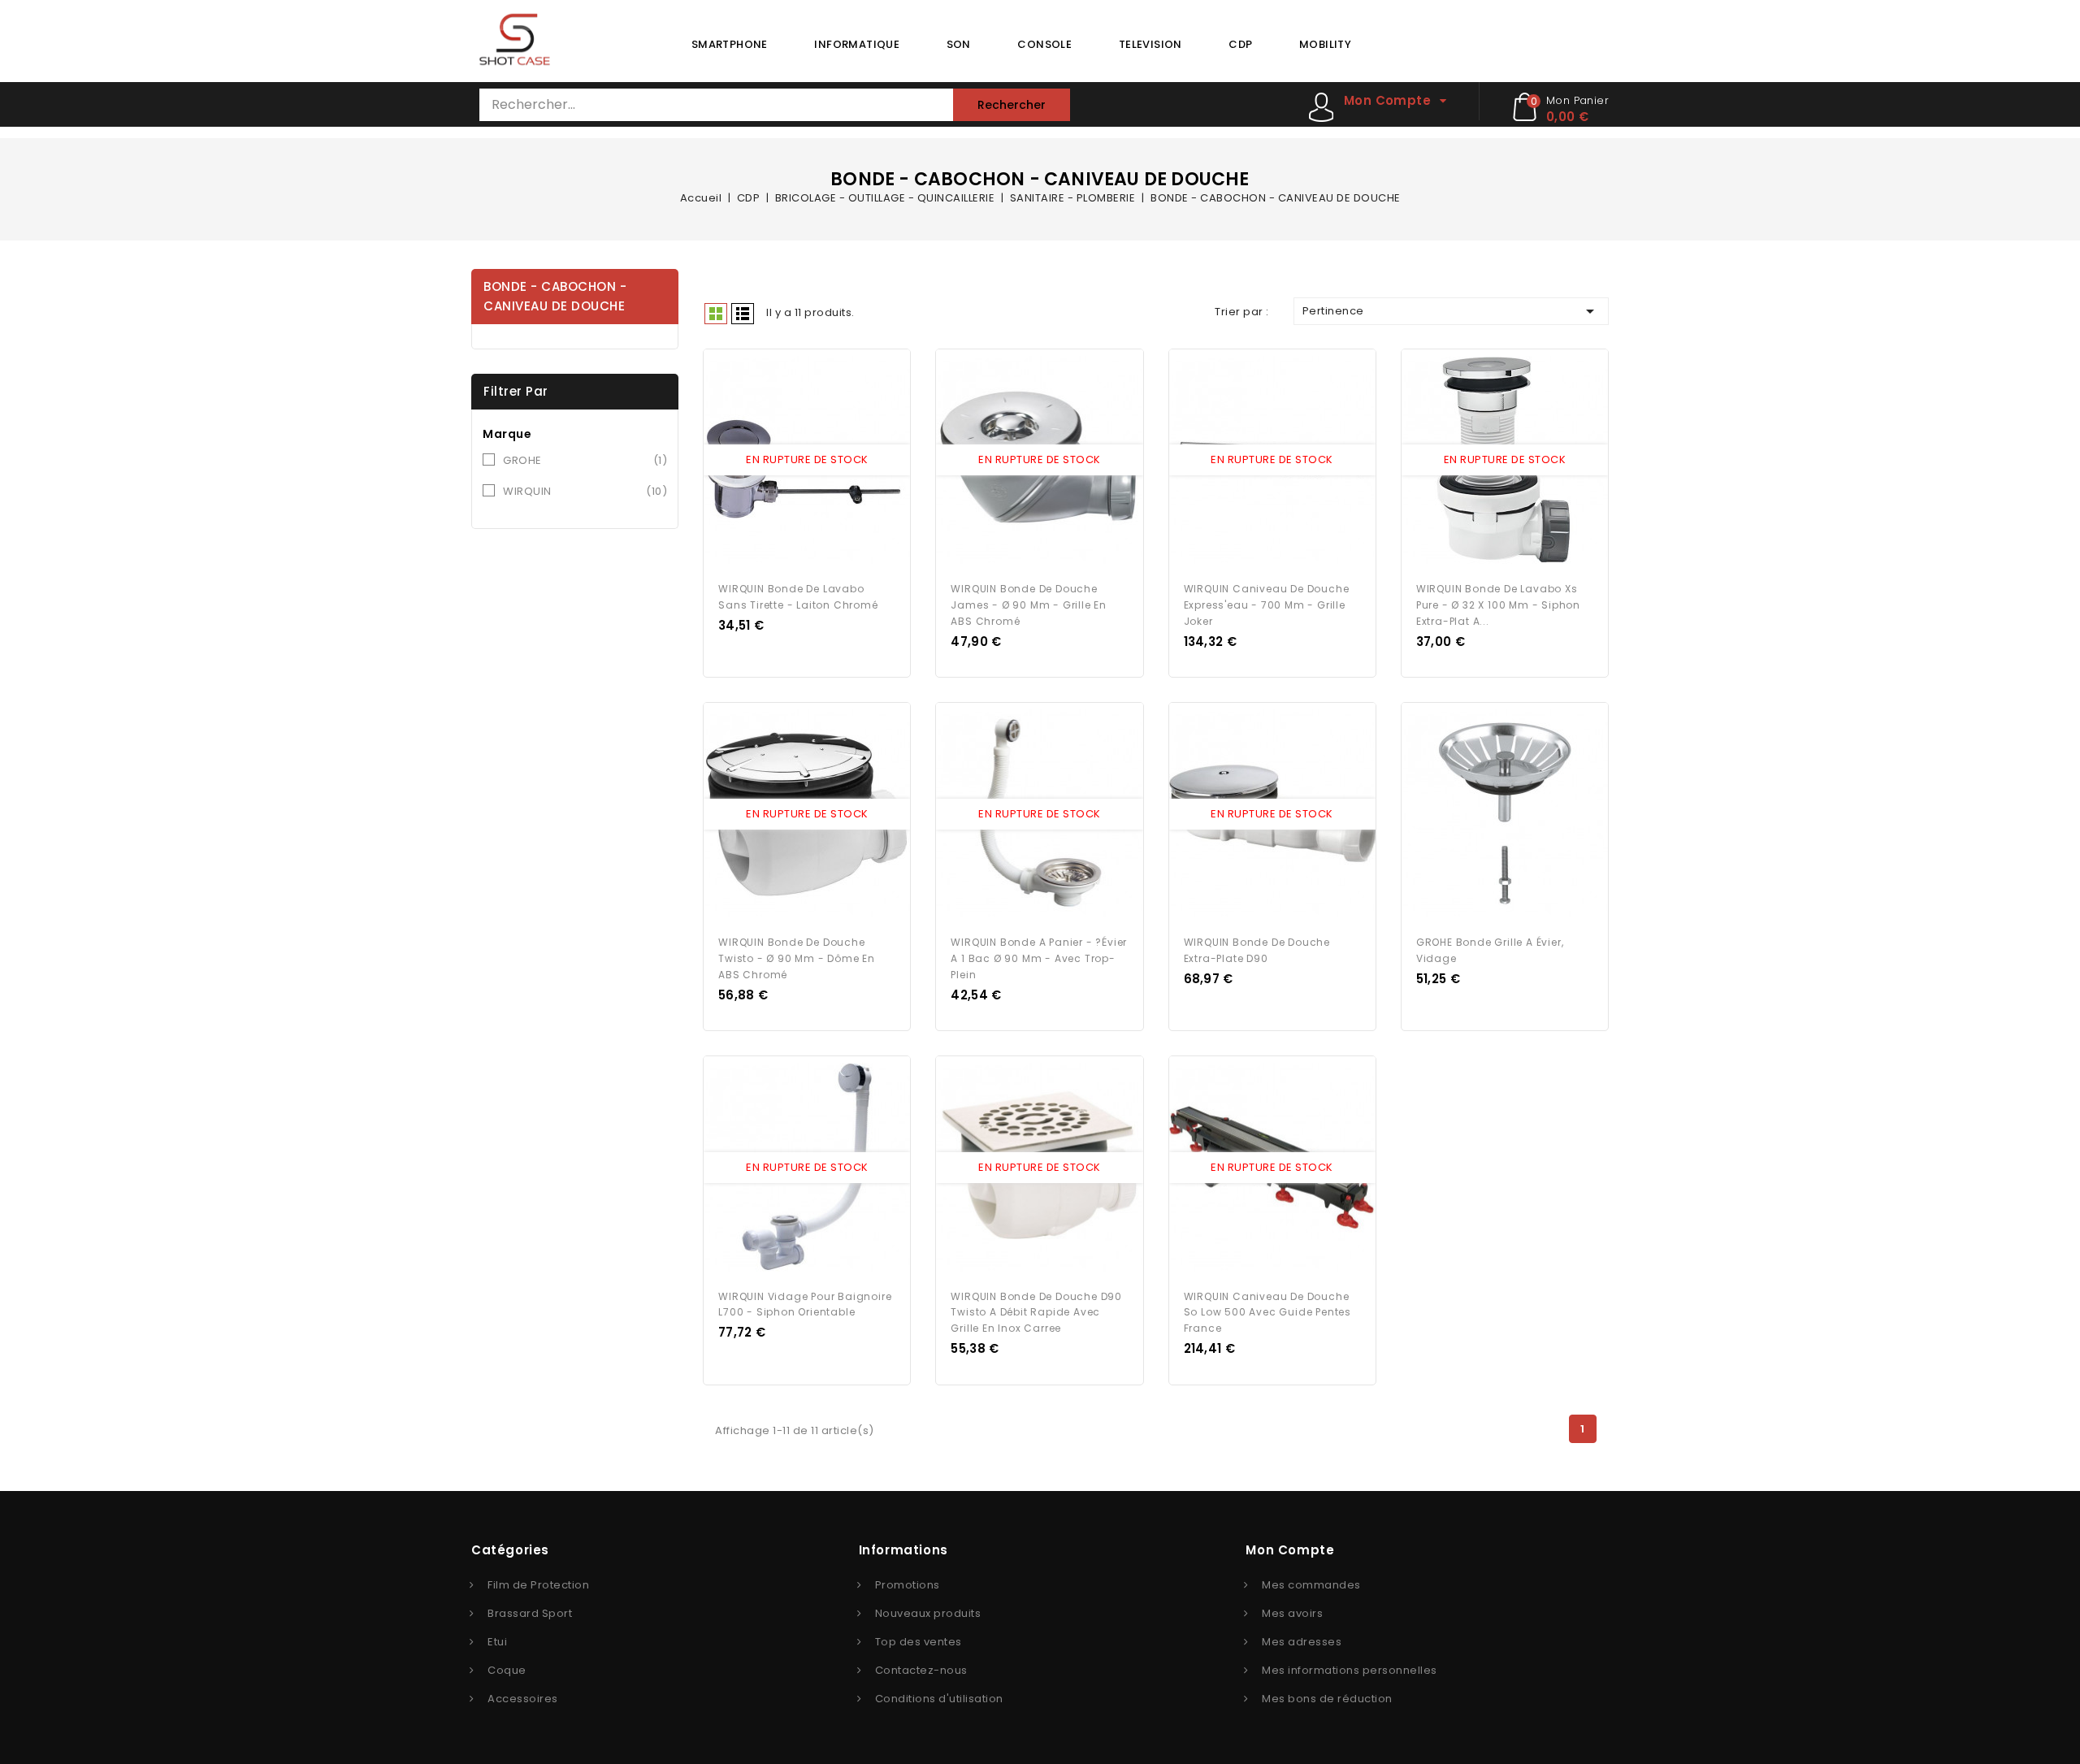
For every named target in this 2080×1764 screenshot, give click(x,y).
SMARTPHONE (730, 44)
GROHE (585, 460)
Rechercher (1012, 105)
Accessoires (523, 1699)
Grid (716, 314)
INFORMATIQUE (857, 44)
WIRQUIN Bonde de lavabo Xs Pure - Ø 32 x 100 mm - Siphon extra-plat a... (1498, 605)
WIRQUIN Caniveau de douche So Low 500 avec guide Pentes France (1267, 1313)
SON (959, 44)
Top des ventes (919, 1642)
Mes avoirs (1292, 1613)
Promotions (908, 1585)
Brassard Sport (530, 1613)
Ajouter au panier (822, 461)
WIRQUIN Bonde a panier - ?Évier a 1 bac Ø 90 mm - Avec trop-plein (1039, 958)
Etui (497, 1642)
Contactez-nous (921, 1670)
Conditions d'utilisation (939, 1699)
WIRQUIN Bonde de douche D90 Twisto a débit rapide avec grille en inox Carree (1036, 1313)
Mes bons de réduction (1327, 1699)
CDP (1240, 44)
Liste (743, 314)
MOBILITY (1325, 44)
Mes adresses (1302, 1642)
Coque (507, 1670)
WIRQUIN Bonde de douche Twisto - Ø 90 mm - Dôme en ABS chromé (797, 958)
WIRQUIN (585, 491)
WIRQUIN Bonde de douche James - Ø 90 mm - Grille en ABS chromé (1029, 605)
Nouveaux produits (928, 1613)
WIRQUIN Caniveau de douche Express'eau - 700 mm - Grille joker (1267, 605)
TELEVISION (1150, 44)
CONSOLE (1044, 44)
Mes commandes (1311, 1585)
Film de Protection (538, 1585)
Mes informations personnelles (1350, 1670)
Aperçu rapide (792, 461)
